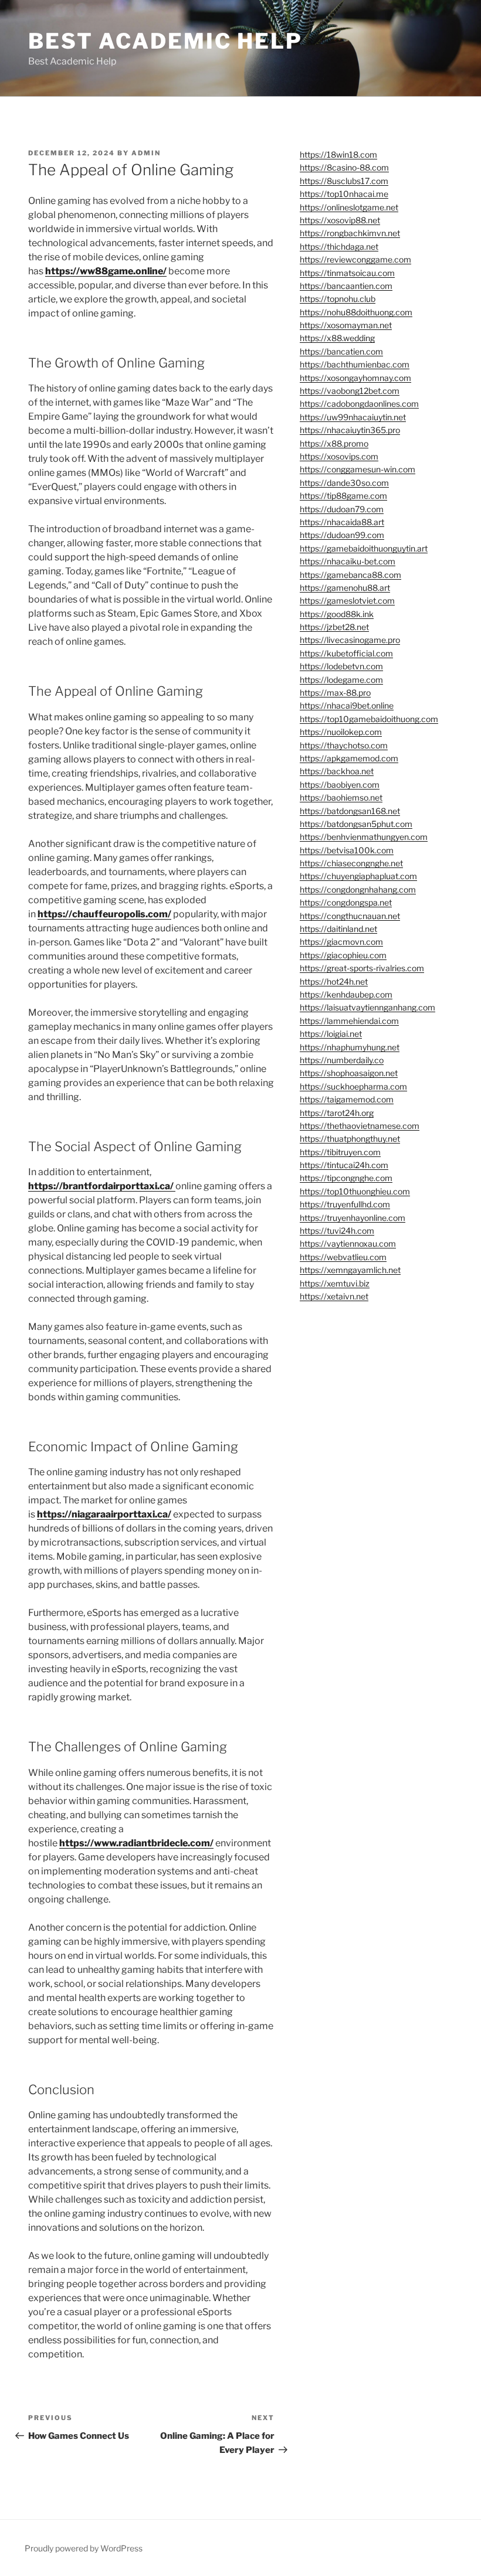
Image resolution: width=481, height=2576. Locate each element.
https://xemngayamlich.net (350, 1270)
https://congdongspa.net (346, 902)
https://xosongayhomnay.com (355, 378)
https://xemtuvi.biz (335, 1283)
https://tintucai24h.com (344, 1165)
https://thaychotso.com (344, 745)
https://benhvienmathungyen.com (364, 837)
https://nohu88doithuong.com (356, 312)
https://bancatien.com (341, 351)
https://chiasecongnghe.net (351, 863)
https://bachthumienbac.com (355, 364)
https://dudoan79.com (342, 509)
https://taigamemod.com (347, 1099)
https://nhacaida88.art (342, 522)
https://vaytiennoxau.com (348, 1243)
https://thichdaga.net (339, 246)
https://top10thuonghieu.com (355, 1191)
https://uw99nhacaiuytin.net (353, 417)
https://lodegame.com (341, 680)
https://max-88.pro (335, 693)
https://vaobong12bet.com (350, 391)
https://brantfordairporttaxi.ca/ (102, 1186)
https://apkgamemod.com (349, 758)
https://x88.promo (334, 443)
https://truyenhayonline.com (353, 1218)
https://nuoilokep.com (341, 732)
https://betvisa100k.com (347, 850)
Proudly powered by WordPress (84, 2548)
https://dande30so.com (344, 483)
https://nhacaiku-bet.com (348, 561)
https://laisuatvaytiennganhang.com (367, 1007)
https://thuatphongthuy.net (350, 1139)
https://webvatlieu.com (343, 1257)
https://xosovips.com (339, 456)
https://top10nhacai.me (344, 194)
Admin (146, 153)
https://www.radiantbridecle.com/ (136, 1843)
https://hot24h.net (334, 981)
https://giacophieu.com (343, 955)
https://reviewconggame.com (355, 259)
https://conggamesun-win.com (358, 469)
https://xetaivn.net (334, 1296)
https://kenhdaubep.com (346, 994)
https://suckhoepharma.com (353, 1086)
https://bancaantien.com (346, 286)
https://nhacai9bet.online (347, 705)
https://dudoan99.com (342, 535)
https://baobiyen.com (340, 785)
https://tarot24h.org (337, 1113)
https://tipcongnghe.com (346, 1178)
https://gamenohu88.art (345, 588)
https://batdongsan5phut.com (356, 824)
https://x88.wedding (337, 338)
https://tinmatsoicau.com (347, 273)
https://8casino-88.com (344, 167)
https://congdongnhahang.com (358, 889)
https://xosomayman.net (346, 325)
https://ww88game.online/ (106, 271)
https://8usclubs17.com (344, 181)
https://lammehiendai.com (349, 1021)
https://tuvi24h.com (337, 1231)
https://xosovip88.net (340, 220)
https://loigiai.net (331, 1034)
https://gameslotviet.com (347, 600)
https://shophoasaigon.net (349, 1073)
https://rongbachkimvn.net (350, 233)
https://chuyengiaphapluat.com (358, 876)
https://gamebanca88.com (350, 575)
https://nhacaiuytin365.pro (350, 430)
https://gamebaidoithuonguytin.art (364, 548)
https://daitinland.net (338, 929)
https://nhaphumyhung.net (350, 1047)
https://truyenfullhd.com (345, 1204)
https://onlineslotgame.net (349, 207)
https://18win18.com (338, 154)
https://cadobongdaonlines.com (359, 404)
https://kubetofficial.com (346, 653)
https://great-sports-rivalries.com (362, 968)
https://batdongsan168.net (350, 811)
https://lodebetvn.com (341, 666)
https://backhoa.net (337, 771)
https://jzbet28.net (334, 627)
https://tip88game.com (343, 496)
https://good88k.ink (337, 614)
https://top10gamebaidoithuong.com (369, 719)
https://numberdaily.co (342, 1060)
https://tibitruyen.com (340, 1152)
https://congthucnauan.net (350, 916)
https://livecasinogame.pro (350, 640)
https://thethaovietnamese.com (360, 1126)
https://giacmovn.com (341, 942)
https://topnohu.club (338, 299)
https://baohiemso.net (341, 797)
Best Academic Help (165, 41)
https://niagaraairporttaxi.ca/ (104, 1514)
